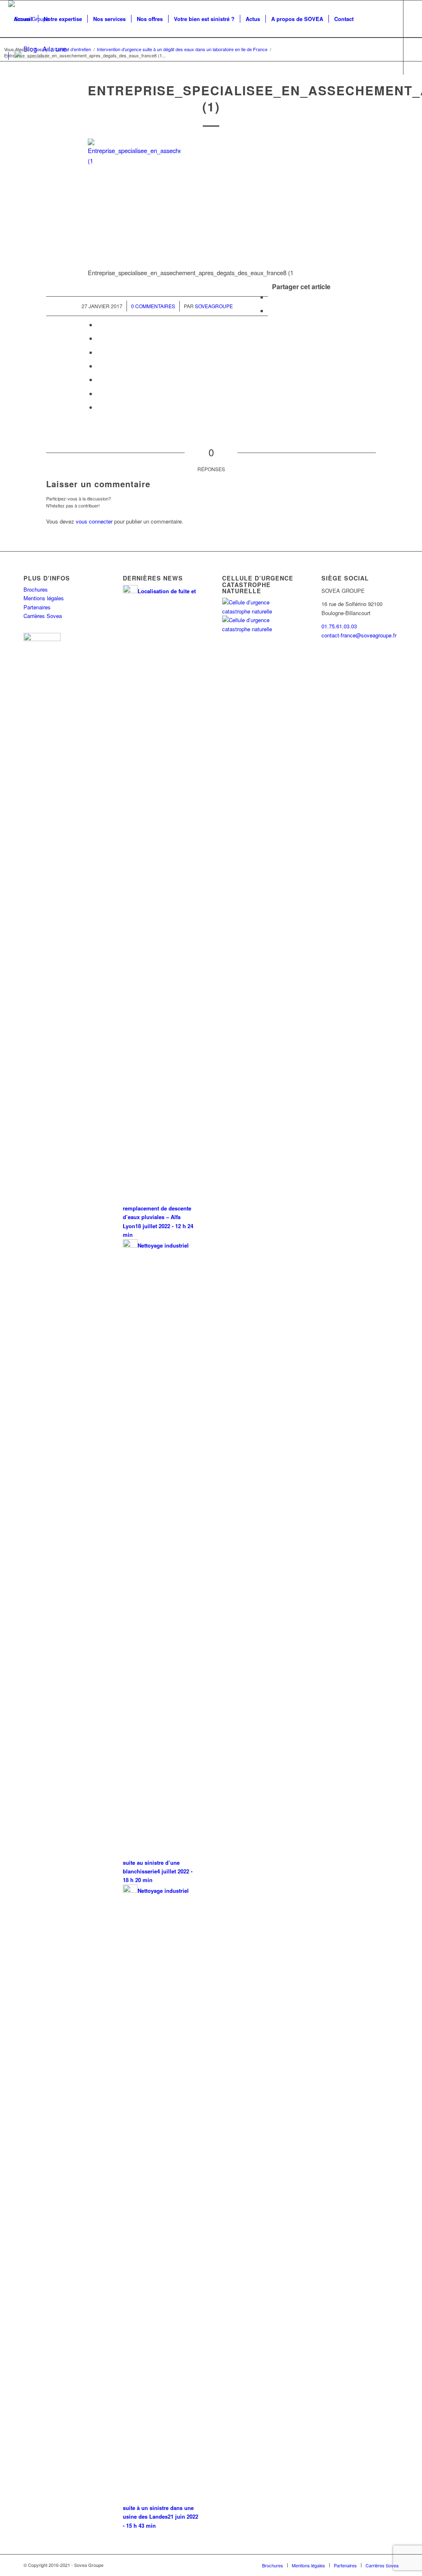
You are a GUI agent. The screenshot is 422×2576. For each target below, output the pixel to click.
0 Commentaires (153, 306)
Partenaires (37, 607)
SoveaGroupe (214, 306)
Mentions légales (44, 598)
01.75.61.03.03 (339, 626)
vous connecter (94, 521)
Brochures (36, 589)
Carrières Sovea (43, 616)
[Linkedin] (11, 93)
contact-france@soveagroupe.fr (359, 635)
